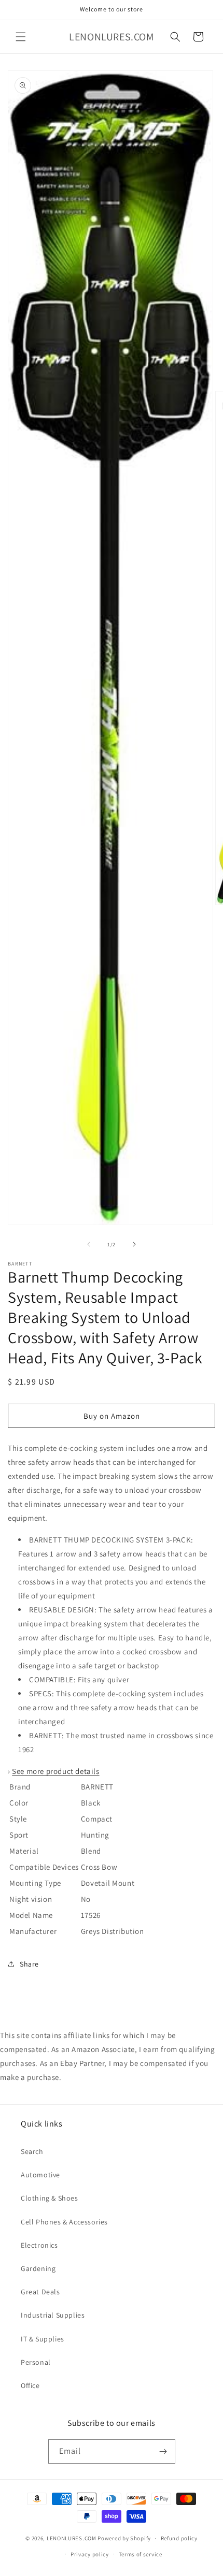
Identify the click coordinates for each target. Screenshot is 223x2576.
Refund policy (179, 2538)
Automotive (40, 2175)
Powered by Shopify (124, 2538)
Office (30, 2385)
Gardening (38, 2268)
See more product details (55, 1771)
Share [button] (29, 1964)
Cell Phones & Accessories (64, 2222)
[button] (21, 37)
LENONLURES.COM (72, 2538)
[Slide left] (89, 1244)
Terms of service (141, 2554)
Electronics (39, 2245)
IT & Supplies (43, 2339)
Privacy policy (90, 2554)
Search (32, 2151)
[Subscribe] (163, 2451)
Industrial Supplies (53, 2315)
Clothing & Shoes (50, 2198)
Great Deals (40, 2292)
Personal (36, 2362)
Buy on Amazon (112, 1416)
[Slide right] (134, 1244)
